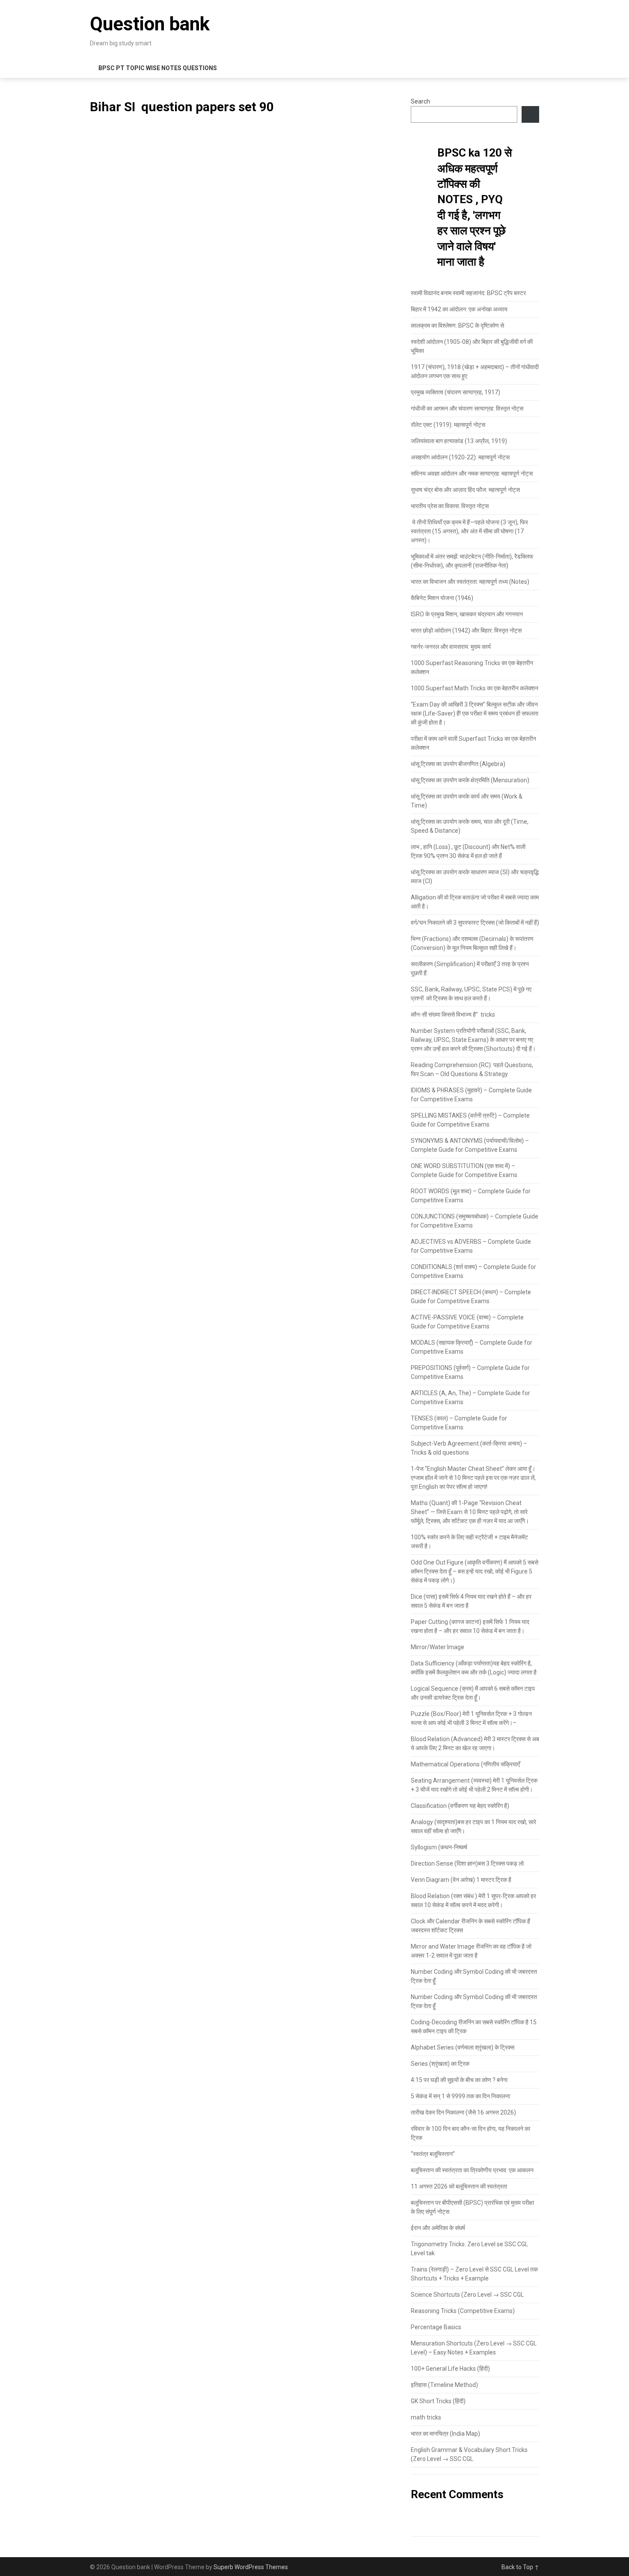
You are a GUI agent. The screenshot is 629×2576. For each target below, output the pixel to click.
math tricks (426, 2417)
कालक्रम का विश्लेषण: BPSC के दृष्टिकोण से (457, 325)
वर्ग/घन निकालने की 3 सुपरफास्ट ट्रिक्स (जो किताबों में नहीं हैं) (475, 923)
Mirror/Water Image (438, 1647)
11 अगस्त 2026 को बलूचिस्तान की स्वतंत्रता (459, 2186)
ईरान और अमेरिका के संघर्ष (438, 2228)
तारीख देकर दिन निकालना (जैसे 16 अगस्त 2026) (463, 2112)
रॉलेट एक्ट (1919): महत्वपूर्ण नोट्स (448, 425)
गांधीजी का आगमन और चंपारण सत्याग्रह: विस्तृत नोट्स (467, 408)
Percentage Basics (436, 2327)
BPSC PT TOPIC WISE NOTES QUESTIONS (158, 68)
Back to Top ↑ (520, 2567)
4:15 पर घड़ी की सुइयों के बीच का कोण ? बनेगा (459, 2080)
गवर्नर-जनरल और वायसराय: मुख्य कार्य (451, 647)
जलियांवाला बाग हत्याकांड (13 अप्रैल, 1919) (459, 441)
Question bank (150, 24)
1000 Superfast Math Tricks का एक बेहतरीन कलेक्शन (475, 688)
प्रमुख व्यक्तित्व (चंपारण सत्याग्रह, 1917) (455, 392)
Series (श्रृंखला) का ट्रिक (440, 2064)
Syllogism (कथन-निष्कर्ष (439, 1847)
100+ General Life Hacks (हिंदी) (450, 2369)
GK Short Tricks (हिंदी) (438, 2401)
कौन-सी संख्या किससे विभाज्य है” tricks (453, 1014)
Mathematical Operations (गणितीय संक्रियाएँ (465, 1764)
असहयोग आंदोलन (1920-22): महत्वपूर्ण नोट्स (460, 457)
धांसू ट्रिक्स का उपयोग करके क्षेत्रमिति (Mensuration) (471, 780)
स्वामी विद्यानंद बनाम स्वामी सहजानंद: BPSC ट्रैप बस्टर (468, 293)
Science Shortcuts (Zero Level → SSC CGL (467, 2295)
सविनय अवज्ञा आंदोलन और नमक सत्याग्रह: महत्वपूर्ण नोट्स (472, 473)
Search (420, 101)
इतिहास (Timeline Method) (444, 2385)
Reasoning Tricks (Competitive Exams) (463, 2311)
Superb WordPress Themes (251, 2567)
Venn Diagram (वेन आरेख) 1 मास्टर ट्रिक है (461, 1880)
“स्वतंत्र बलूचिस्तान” (433, 2154)
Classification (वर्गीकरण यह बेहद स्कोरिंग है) (460, 1806)
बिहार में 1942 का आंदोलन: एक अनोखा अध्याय (459, 309)
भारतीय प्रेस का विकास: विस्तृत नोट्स (450, 506)
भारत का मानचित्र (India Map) (445, 2434)
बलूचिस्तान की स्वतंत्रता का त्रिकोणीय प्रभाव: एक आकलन (472, 2170)
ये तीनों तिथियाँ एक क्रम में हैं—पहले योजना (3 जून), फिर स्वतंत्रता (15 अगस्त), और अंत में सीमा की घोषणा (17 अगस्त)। (469, 531)
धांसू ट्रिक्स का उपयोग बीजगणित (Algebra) (458, 764)
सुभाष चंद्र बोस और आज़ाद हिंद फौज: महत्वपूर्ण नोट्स (465, 490)
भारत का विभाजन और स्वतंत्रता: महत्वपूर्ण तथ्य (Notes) (470, 582)
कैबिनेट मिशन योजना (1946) (442, 598)
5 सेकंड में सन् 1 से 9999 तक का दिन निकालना (460, 2096)
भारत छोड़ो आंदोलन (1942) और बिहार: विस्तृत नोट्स (466, 630)
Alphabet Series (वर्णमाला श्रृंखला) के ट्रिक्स (463, 2047)
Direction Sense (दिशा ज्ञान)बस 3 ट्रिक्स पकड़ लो (467, 1863)
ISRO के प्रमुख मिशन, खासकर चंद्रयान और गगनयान (467, 614)
